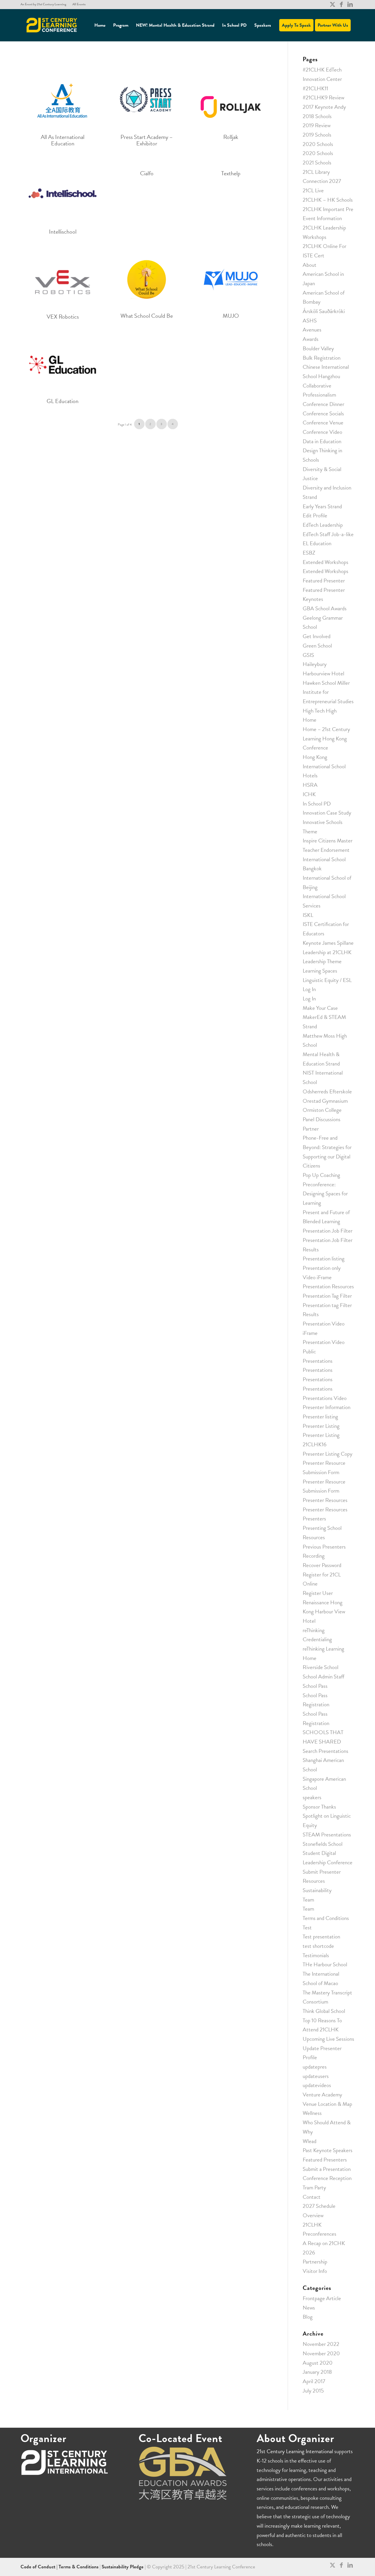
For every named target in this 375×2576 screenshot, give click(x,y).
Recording (314, 1556)
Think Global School (324, 2011)
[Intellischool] (63, 193)
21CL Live (313, 190)
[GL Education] (63, 365)
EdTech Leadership (323, 525)
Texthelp (231, 173)
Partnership (315, 2262)
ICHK (309, 794)
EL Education (317, 543)
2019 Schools (317, 135)
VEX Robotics (63, 317)
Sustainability (317, 1890)
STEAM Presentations (327, 1835)
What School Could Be (147, 316)
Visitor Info (315, 2271)
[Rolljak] (231, 98)
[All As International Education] (63, 98)
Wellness (312, 2113)
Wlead (310, 2141)
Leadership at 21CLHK (327, 952)
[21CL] (52, 25)
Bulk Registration (322, 358)
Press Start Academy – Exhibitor (147, 140)
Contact (312, 2197)
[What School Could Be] (147, 279)
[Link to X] (332, 4)
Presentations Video (325, 1398)
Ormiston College (322, 1110)
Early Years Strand (322, 506)
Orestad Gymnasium (325, 1101)
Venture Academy (322, 2095)
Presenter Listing (321, 1426)
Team (308, 1900)
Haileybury (315, 664)
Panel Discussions (322, 1119)
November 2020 (321, 2353)
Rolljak (231, 137)
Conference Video (322, 432)
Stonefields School (323, 1844)
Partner (311, 1129)
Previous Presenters (324, 1547)
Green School (317, 646)
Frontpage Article (322, 2298)
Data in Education (322, 441)
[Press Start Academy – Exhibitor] (147, 98)
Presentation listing (324, 1259)
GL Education (63, 401)
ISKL (308, 915)
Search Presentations (325, 1751)
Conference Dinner (323, 404)
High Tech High (320, 711)
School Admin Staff (323, 1677)
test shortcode (318, 1946)
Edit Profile (315, 515)
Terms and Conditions (326, 1918)
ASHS (310, 321)
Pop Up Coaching (321, 1175)
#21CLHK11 (315, 88)
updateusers (316, 2076)
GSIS (308, 655)
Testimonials (316, 1955)
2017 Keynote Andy (324, 107)
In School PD (317, 804)
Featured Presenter (324, 581)
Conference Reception (327, 2178)
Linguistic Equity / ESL (327, 980)
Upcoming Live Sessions (328, 2039)
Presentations (318, 1361)
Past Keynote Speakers (328, 2150)
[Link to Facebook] (341, 4)
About (310, 265)
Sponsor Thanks (319, 1807)
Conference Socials (323, 413)
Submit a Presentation (327, 2169)
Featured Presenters (325, 2160)
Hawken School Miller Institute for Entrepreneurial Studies (328, 692)
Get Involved (317, 636)
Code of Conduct (39, 2567)
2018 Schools (317, 116)
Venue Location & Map (327, 2104)
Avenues (312, 330)
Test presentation (321, 1937)
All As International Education (63, 140)
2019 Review (317, 125)
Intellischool (63, 232)
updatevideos (317, 2085)
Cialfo (147, 173)
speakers (312, 1797)
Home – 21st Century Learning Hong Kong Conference (326, 738)
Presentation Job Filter (328, 1231)
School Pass (315, 1686)
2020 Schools (318, 144)
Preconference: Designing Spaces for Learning (325, 1194)
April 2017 (314, 2381)
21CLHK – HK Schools (328, 200)
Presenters (314, 1519)
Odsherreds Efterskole (327, 1091)
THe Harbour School (325, 1964)
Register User (318, 1593)
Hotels (310, 775)
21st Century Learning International (295, 2451)
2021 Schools (317, 163)
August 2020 (318, 2363)
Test (307, 1927)
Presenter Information (327, 1407)
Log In (309, 989)
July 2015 (313, 2391)
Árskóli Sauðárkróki (324, 311)
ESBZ (309, 553)
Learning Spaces (320, 971)
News (309, 2308)
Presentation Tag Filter (327, 1296)
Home (310, 720)
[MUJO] (231, 279)
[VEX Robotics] (63, 280)
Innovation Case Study (327, 813)
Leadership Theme (322, 961)
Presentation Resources (328, 1286)
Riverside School (321, 1667)
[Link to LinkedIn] (350, 4)
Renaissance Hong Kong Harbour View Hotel (324, 1612)
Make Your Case (320, 1008)
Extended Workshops (325, 562)
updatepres (315, 2067)
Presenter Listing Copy (328, 1454)
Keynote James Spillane (328, 943)
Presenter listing (320, 1417)
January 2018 (317, 2372)
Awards (311, 339)
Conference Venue (323, 423)
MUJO (231, 316)
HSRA (310, 785)
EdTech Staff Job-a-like (328, 534)
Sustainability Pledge (123, 2567)
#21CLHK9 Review (323, 97)
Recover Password (322, 1565)
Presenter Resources (325, 1500)
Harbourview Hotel (323, 673)
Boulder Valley (318, 348)
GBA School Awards (325, 608)
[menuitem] (45, 4)
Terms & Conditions (79, 2567)
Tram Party (314, 2187)
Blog (308, 2317)
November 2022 (321, 2344)
